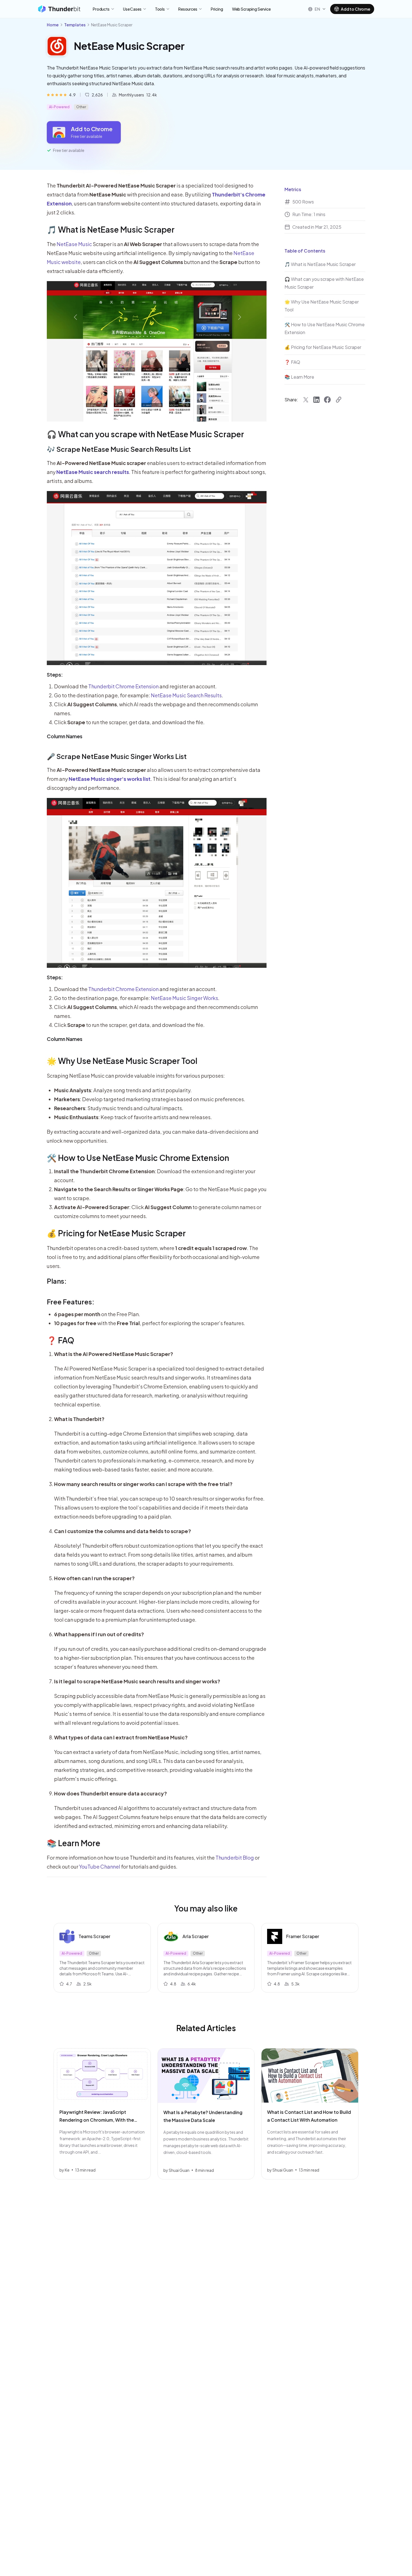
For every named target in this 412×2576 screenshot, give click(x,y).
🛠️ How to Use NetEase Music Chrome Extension (138, 1158)
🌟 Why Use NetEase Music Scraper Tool (122, 1061)
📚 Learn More (74, 1843)
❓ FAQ (61, 1340)
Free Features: (71, 1302)
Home (53, 25)
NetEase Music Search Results (186, 695)
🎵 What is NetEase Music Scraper (111, 229)
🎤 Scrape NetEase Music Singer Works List (117, 756)
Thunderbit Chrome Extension (123, 686)
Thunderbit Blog (235, 1858)
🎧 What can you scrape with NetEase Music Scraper (145, 434)
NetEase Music (74, 244)
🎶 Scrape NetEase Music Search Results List (119, 449)
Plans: (57, 1281)
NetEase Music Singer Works (184, 998)
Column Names (65, 736)
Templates (75, 25)
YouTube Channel (100, 1866)
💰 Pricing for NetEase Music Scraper (116, 1233)
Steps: (55, 674)
